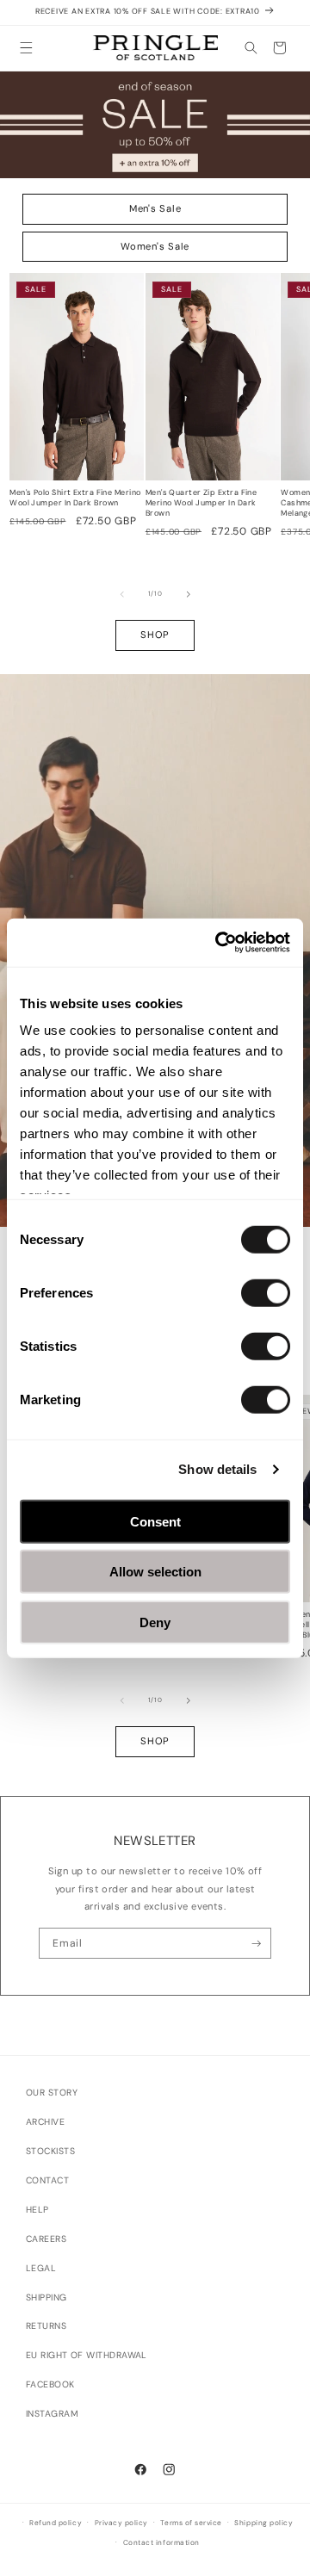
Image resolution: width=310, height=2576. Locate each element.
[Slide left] (122, 594)
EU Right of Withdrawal (87, 2355)
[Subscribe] (256, 1943)
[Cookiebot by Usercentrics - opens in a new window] (219, 943)
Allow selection (155, 1572)
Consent (155, 1521)
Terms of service (191, 2523)
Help (37, 2210)
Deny (155, 1622)
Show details (217, 1469)
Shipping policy (263, 2523)
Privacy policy (121, 2523)
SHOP (155, 635)
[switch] (266, 1292)
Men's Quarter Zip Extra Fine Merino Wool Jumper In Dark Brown (201, 503)
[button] (26, 48)
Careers (46, 2239)
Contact (47, 2180)
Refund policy (56, 2523)
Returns (46, 2326)
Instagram (52, 2414)
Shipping (46, 2297)
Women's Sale (155, 246)
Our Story (52, 2093)
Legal (41, 2268)
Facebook (50, 2384)
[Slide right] (189, 594)
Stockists (50, 2151)
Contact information (161, 2543)
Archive (45, 2122)
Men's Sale (155, 208)
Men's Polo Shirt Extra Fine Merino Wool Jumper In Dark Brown (75, 498)
